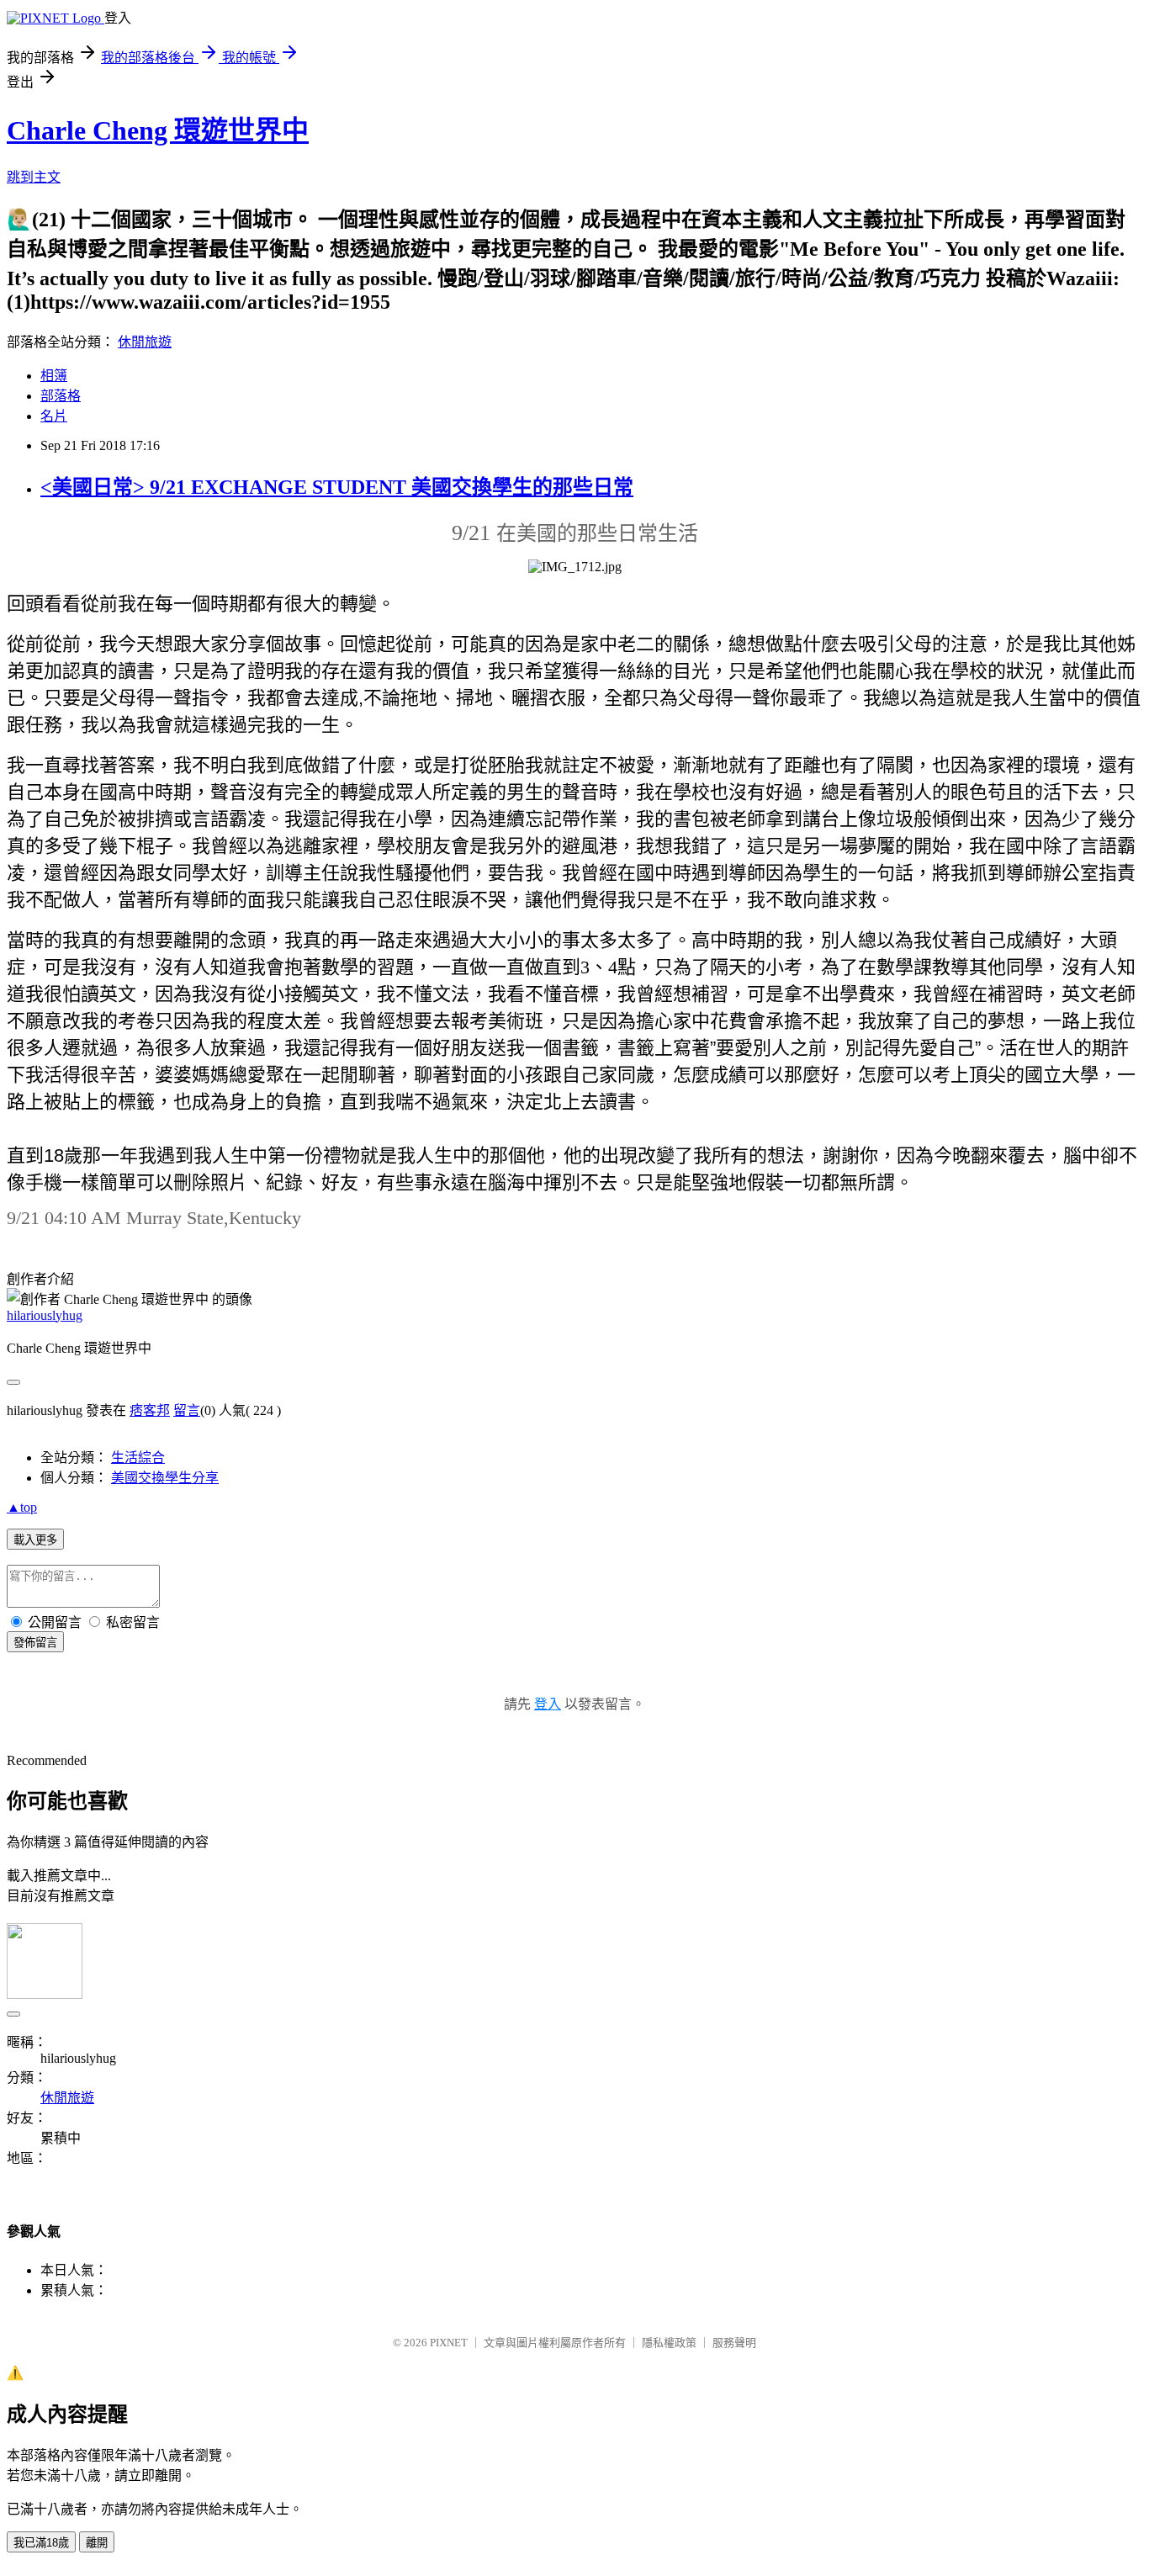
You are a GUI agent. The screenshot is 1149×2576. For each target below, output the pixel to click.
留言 (187, 1410)
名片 (54, 416)
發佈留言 (35, 1643)
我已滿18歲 (41, 2543)
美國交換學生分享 (165, 1478)
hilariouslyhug (45, 1315)
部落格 (61, 396)
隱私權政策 (669, 2343)
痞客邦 (150, 1410)
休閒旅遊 (145, 342)
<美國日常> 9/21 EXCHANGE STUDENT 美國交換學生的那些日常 (337, 487)
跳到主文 (34, 177)
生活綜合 (138, 1458)
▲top (22, 1507)
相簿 (54, 376)
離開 (97, 2543)
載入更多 (35, 1540)
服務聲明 (734, 2343)
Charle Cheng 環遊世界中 (158, 130)
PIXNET (449, 2343)
